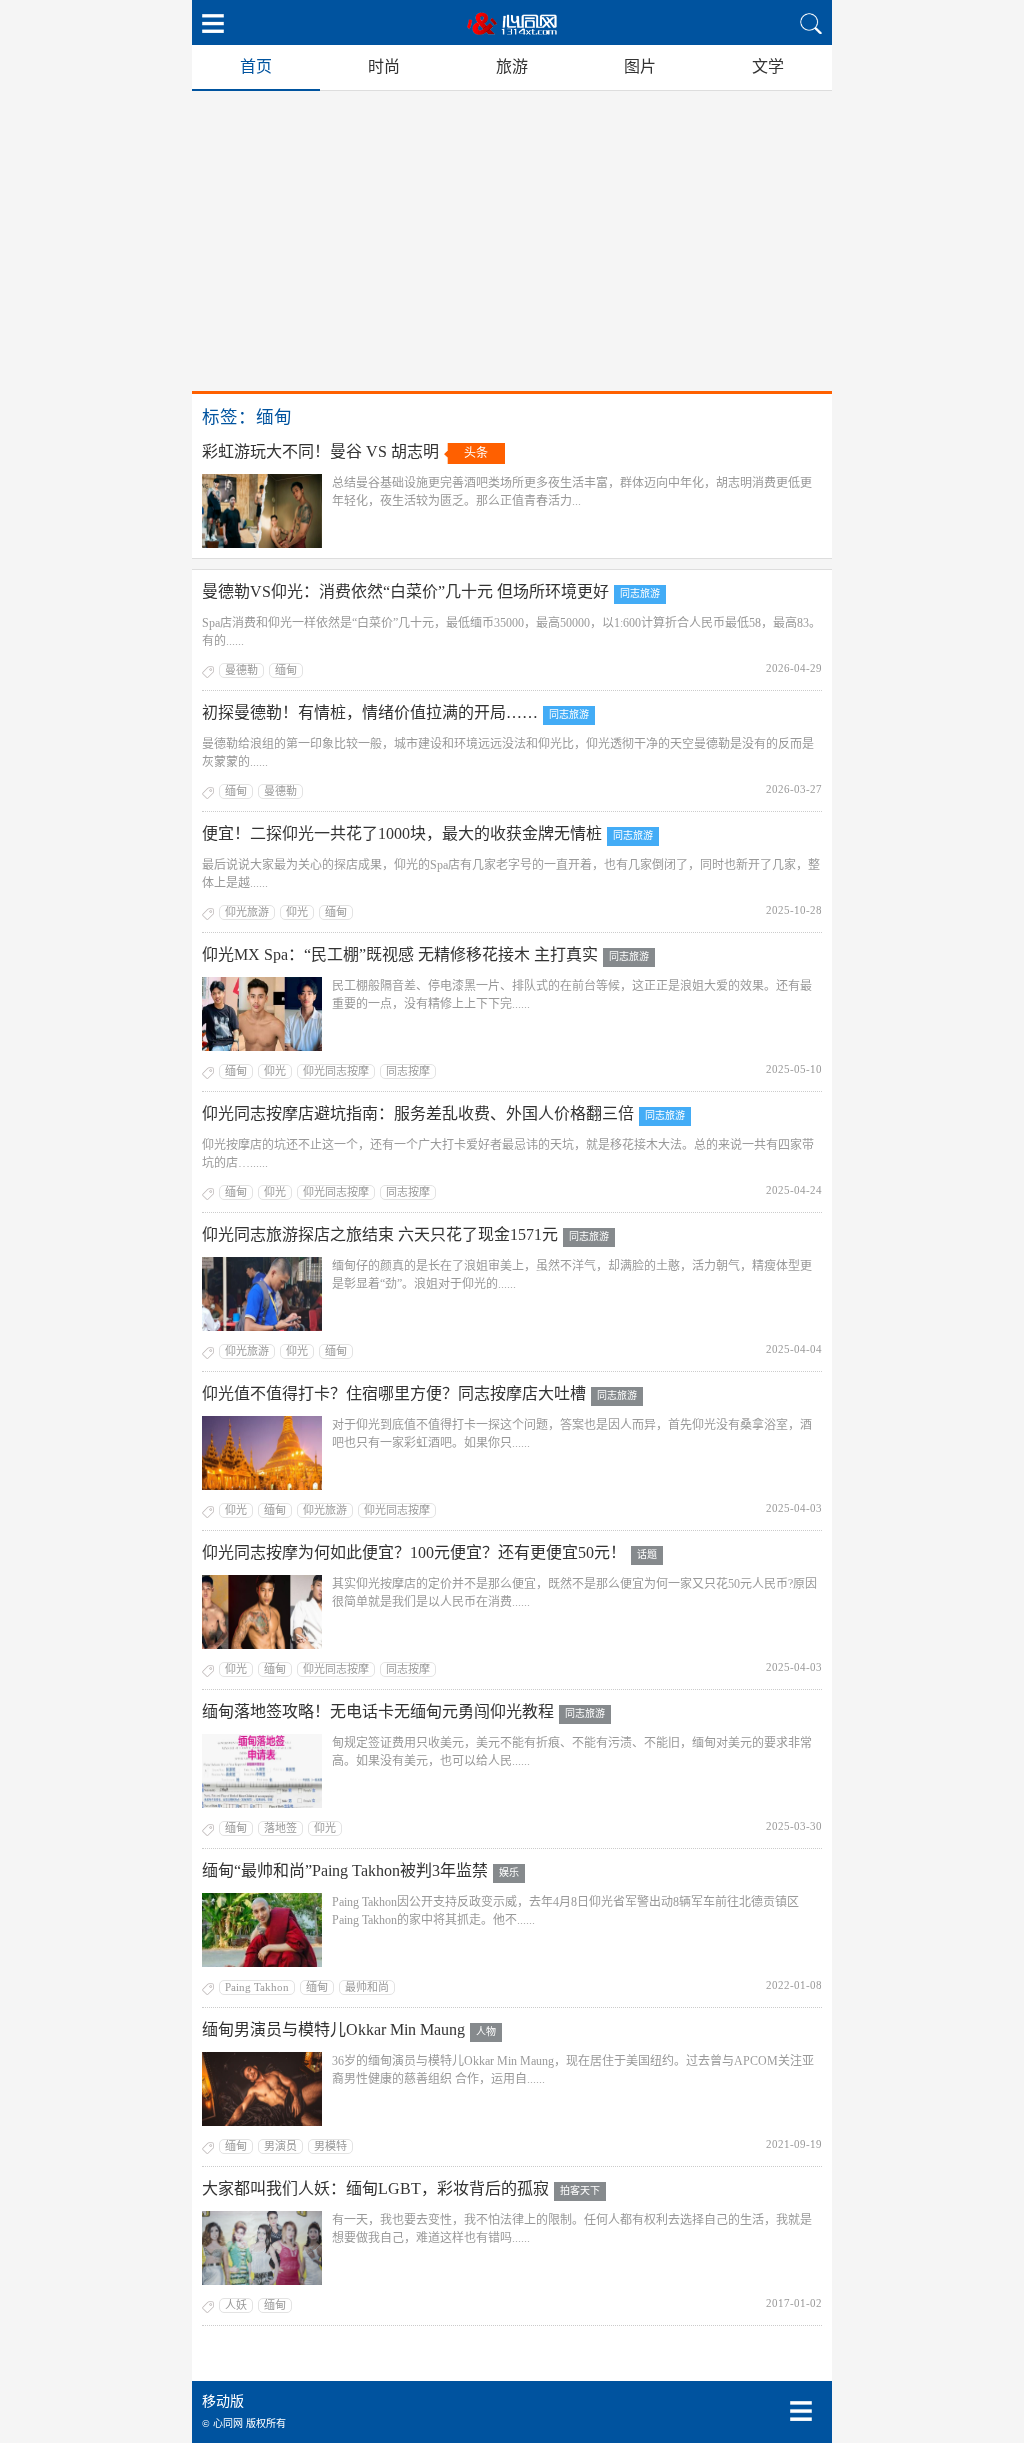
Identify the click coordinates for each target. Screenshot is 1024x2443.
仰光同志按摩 (336, 1071)
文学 (768, 66)
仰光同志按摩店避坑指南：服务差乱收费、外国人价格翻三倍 (418, 1113)
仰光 (297, 912)
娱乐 (509, 1872)
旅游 (512, 66)
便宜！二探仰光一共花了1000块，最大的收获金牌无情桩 (402, 833)
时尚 (384, 66)
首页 (256, 66)
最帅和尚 (367, 1987)
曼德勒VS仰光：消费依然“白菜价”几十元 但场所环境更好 (405, 591)
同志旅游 (640, 593)
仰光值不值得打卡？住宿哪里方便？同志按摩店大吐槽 (394, 1393)
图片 (640, 66)
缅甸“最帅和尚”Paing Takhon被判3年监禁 (345, 1870)
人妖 (236, 2305)
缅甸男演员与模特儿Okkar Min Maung (333, 2029)
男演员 (280, 2146)
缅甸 (286, 670)
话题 (647, 1554)
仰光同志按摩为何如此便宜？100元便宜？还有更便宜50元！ (414, 1552)
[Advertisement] (512, 241)
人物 (486, 2031)
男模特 (330, 2146)
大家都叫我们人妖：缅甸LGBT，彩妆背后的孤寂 (375, 2188)
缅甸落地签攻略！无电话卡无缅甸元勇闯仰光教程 (378, 1711)
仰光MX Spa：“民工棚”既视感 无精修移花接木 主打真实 (400, 954)
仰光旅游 (247, 912)
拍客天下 (580, 2190)
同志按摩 (408, 1071)
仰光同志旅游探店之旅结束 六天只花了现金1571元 (380, 1234)
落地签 (280, 1828)
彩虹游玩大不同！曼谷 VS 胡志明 (320, 451)
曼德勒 (241, 670)
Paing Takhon (257, 1987)
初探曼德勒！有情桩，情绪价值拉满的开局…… (370, 712)
